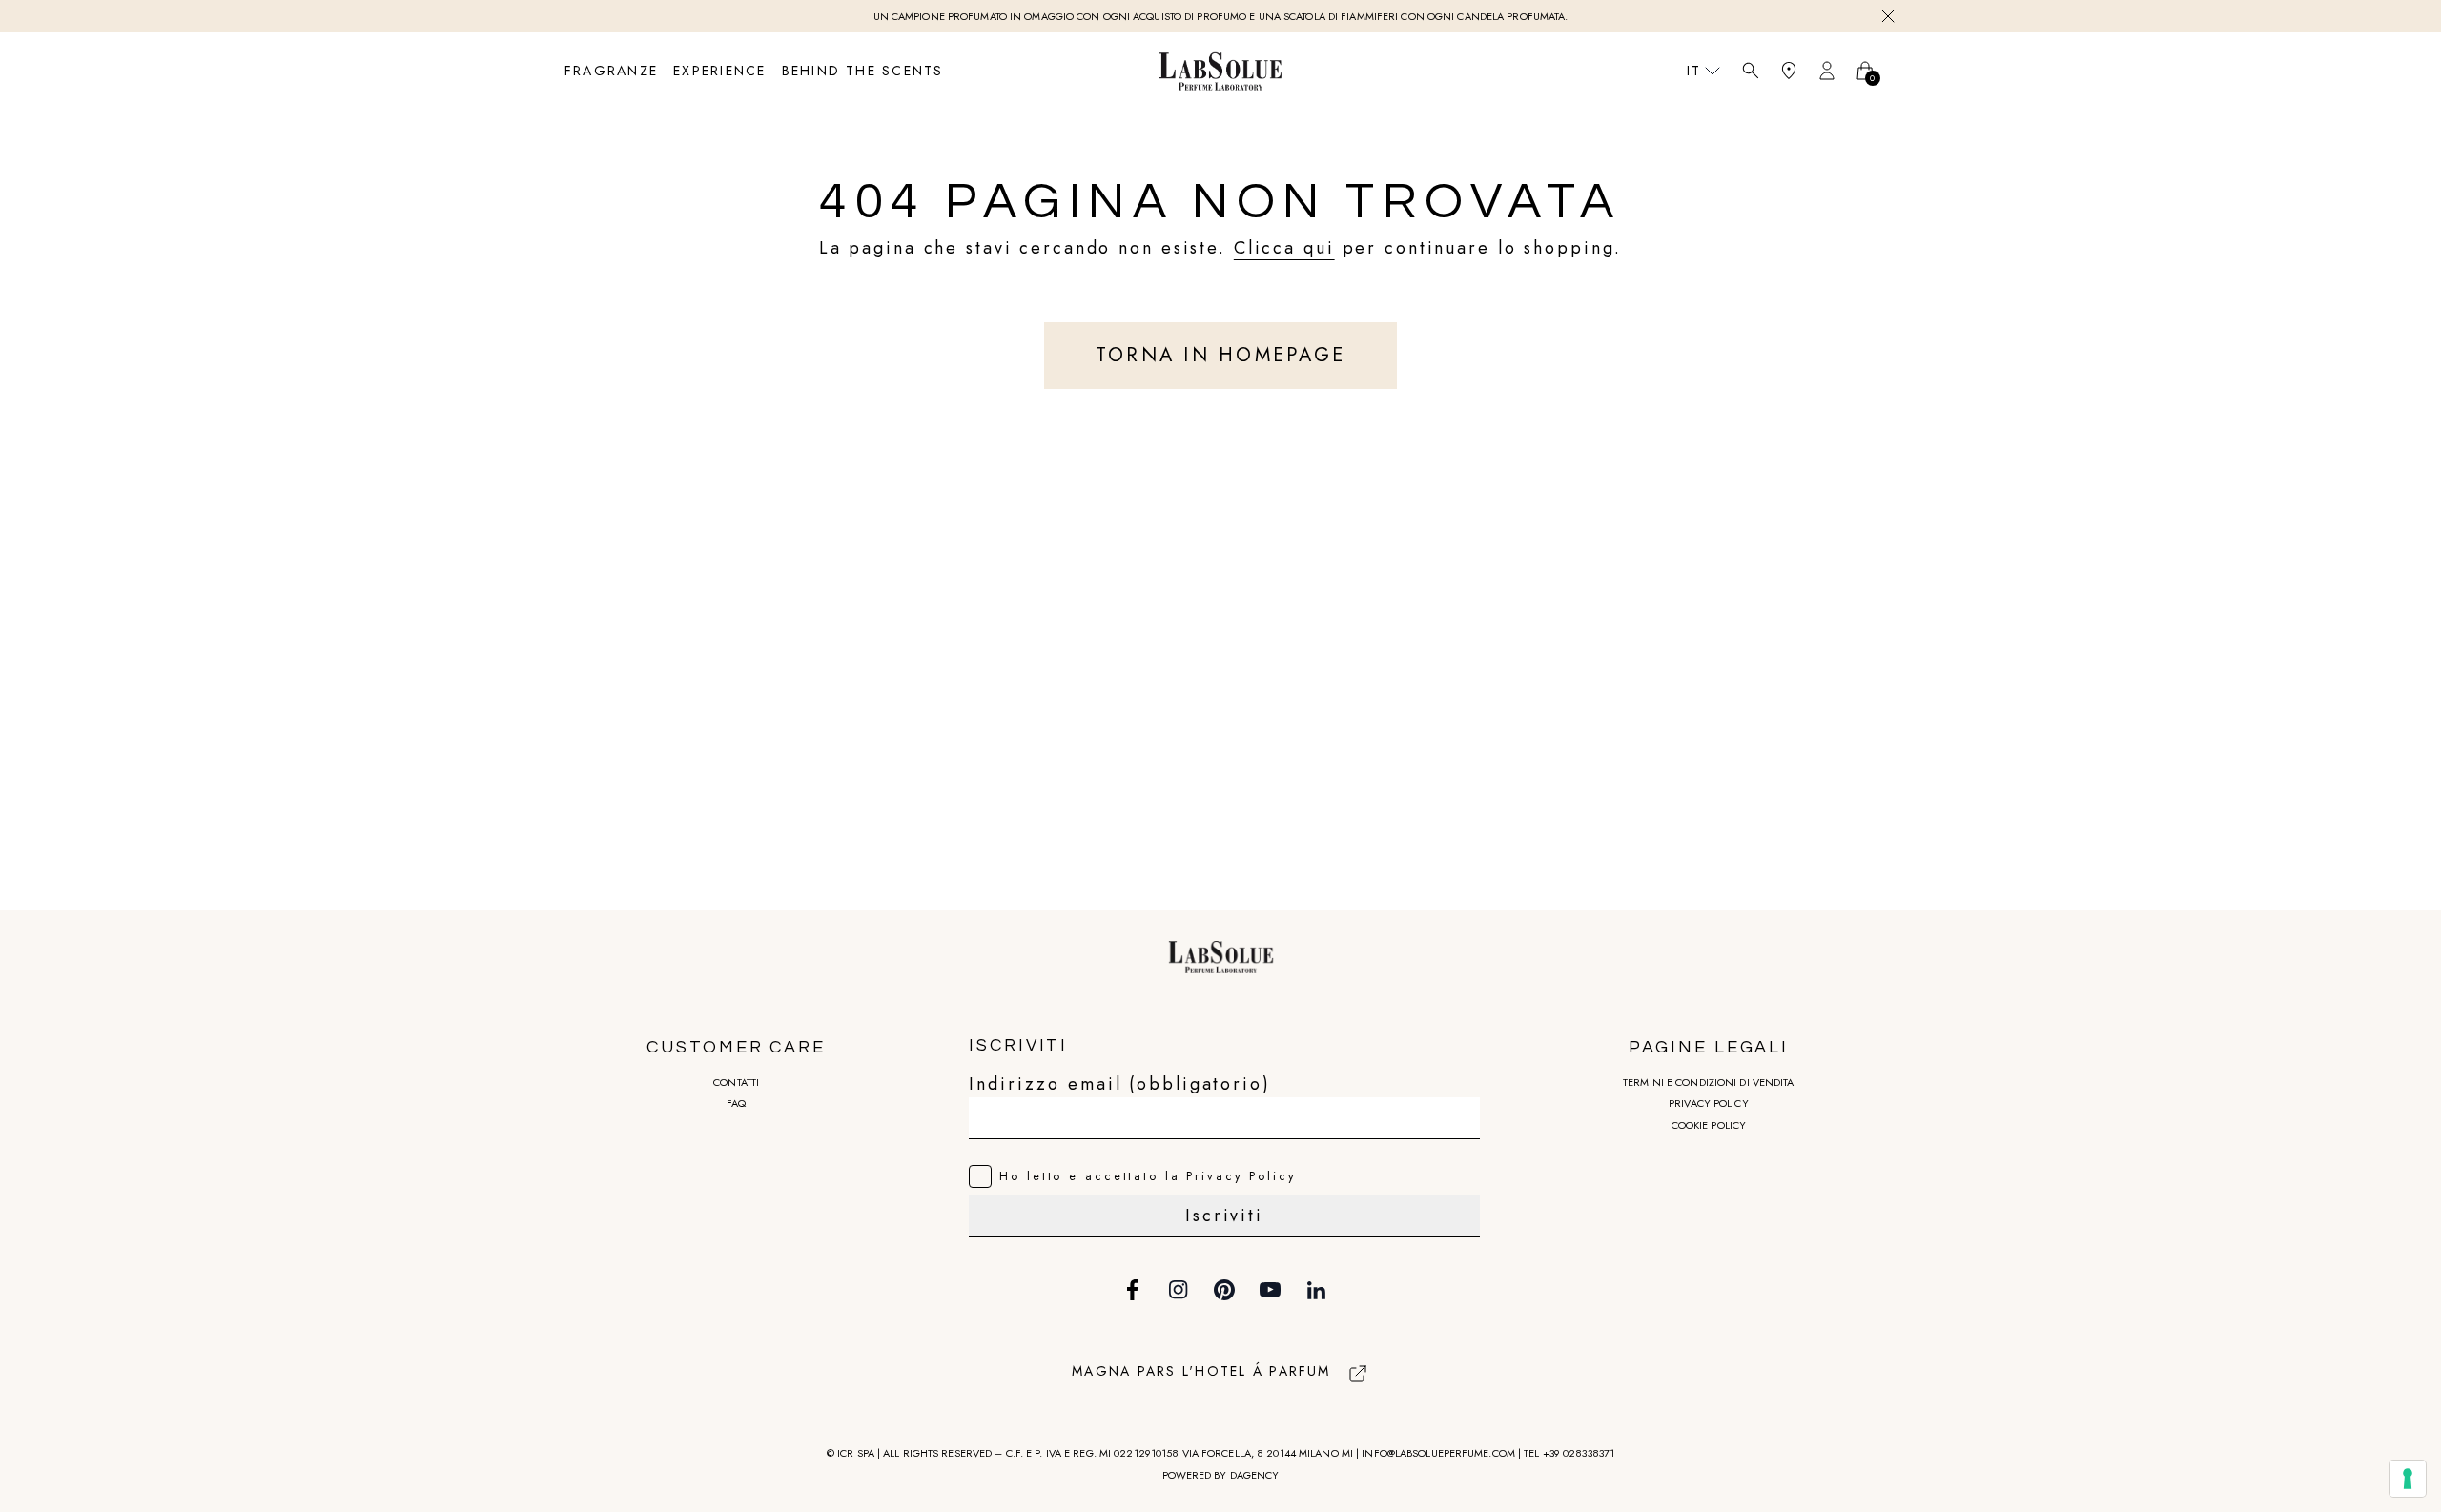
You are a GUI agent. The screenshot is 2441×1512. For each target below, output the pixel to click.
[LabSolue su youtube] (1270, 1290)
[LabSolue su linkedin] (1316, 1290)
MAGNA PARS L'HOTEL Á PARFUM (1201, 1371)
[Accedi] (1827, 71)
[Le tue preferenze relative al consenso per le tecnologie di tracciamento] (2408, 1479)
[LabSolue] (1220, 71)
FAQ (736, 1103)
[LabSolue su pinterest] (1224, 1290)
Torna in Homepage (1220, 355)
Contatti (736, 1082)
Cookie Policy (1709, 1125)
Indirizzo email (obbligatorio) (1119, 1084)
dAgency (1255, 1475)
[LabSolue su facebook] (1133, 1290)
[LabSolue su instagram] (1179, 1290)
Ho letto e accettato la (1148, 1176)
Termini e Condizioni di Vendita (1708, 1082)
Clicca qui (1284, 248)
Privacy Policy (1709, 1103)
